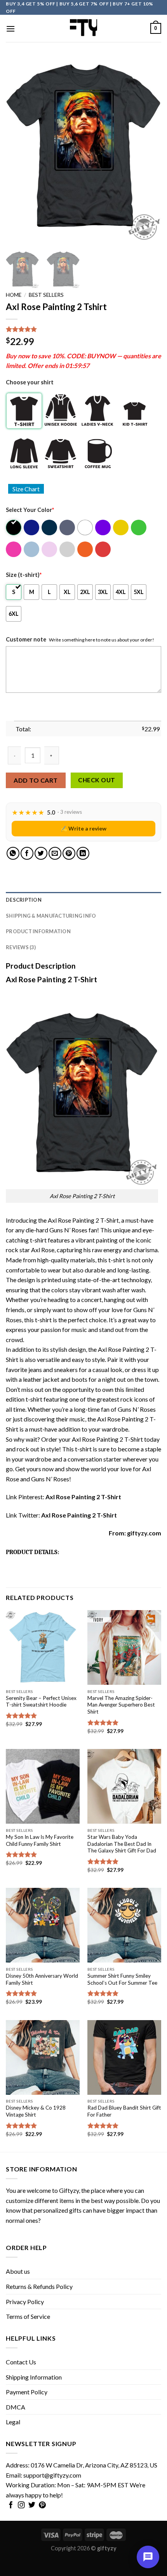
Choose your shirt (30, 382)
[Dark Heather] (68, 527)
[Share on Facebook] (27, 853)
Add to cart (36, 780)
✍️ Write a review (83, 828)
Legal (13, 2422)
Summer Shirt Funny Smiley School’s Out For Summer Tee (122, 1979)
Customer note (26, 639)
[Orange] (86, 549)
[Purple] (104, 527)
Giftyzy (69, 2190)
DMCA (16, 2407)
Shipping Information (34, 2377)
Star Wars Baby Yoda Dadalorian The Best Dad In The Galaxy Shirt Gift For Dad (122, 1844)
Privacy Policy (25, 2302)
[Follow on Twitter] (32, 2506)
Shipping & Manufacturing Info (51, 916)
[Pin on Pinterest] (69, 853)
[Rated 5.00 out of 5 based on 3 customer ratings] (83, 329)
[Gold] (121, 527)
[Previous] (19, 151)
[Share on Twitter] (41, 853)
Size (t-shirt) (24, 575)
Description (24, 900)
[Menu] (10, 29)
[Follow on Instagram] (21, 2506)
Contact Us (21, 2362)
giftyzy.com (144, 1533)
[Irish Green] (139, 527)
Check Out (97, 780)
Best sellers (46, 295)
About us (18, 2271)
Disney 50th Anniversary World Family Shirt (42, 1979)
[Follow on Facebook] (11, 2506)
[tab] (83, 900)
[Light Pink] (50, 549)
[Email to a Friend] (55, 853)
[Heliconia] (14, 549)
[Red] (104, 549)
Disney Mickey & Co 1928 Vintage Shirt (36, 2111)
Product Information (38, 931)
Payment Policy (27, 2392)
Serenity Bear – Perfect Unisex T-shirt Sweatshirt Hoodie (41, 1702)
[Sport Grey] (68, 549)
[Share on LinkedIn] (83, 853)
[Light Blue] (32, 549)
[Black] (14, 527)
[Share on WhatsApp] (13, 853)
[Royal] (32, 527)
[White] (86, 527)
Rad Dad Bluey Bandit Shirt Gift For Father (124, 2111)
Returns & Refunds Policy (39, 2286)
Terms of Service (28, 2316)
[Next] (148, 151)
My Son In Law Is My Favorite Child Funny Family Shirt (40, 1840)
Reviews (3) (21, 947)
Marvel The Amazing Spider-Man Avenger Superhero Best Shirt (121, 1705)
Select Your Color (30, 510)
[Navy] (50, 527)
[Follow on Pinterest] (42, 2506)
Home (14, 295)
